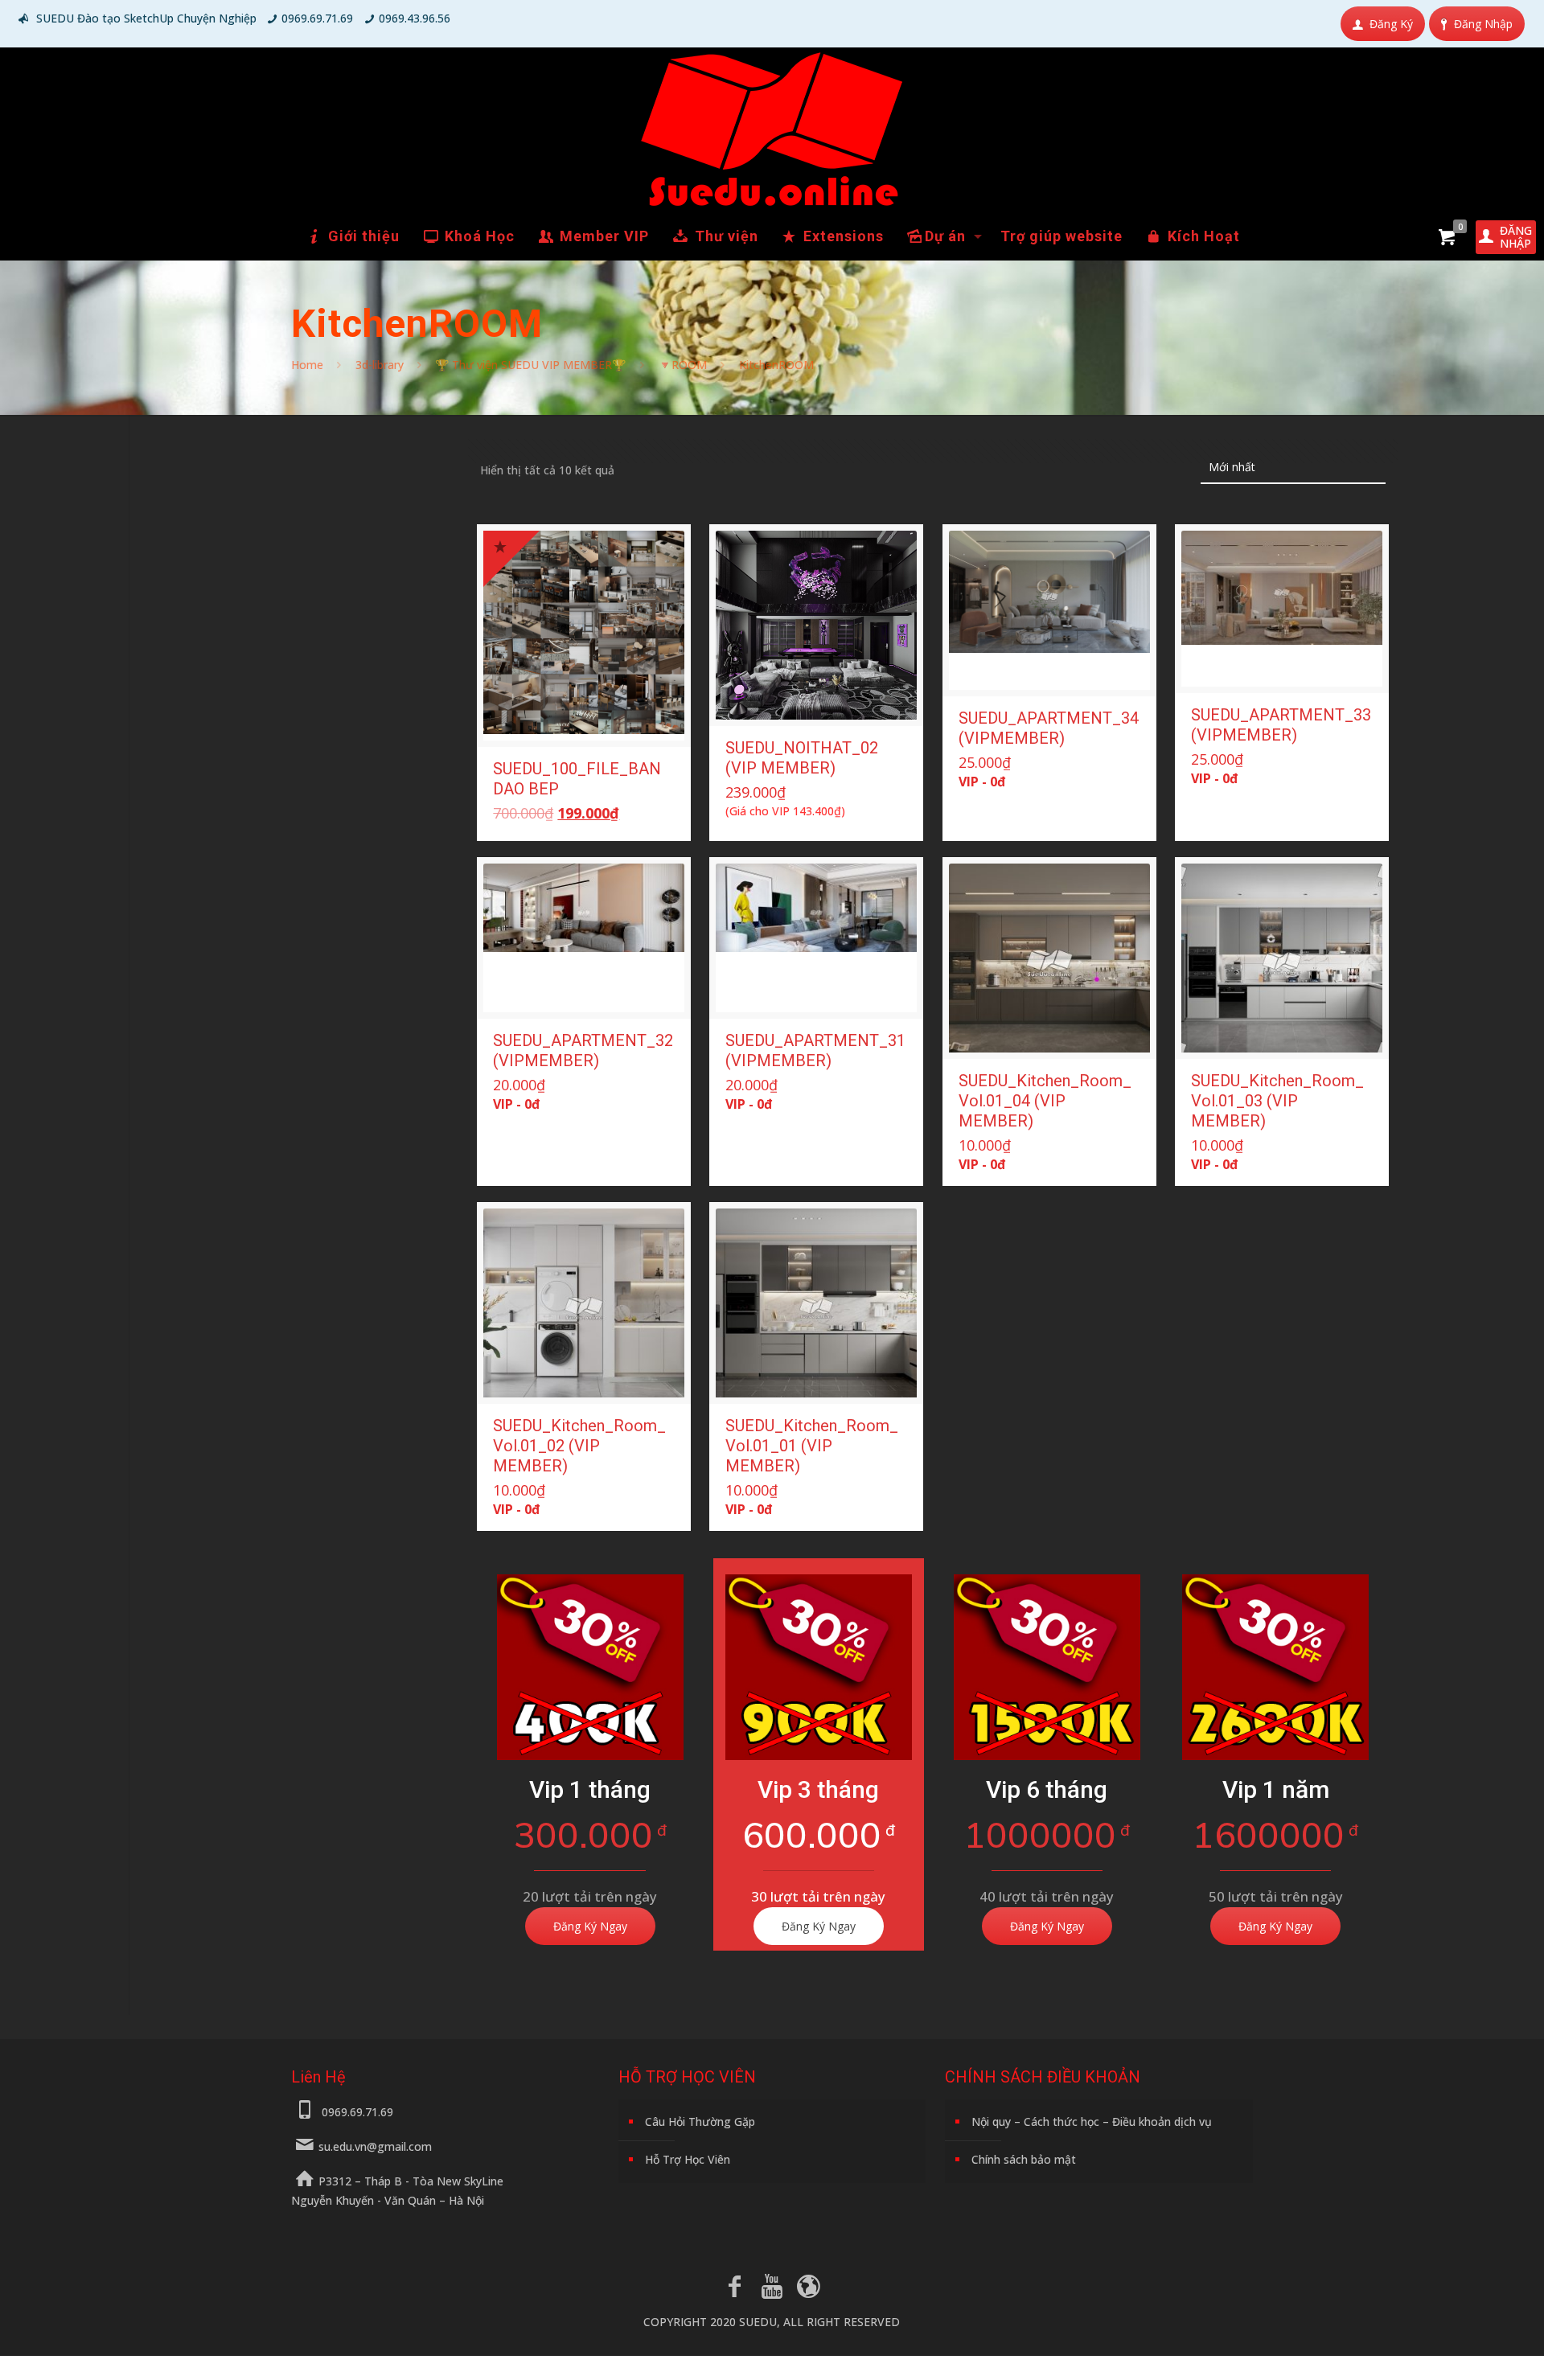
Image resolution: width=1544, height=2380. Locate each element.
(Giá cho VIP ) (785, 811)
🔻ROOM (682, 365)
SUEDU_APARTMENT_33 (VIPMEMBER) (1281, 725)
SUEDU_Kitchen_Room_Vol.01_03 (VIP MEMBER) (1277, 1101)
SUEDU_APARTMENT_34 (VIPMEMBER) (1049, 728)
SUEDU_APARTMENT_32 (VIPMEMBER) (583, 1050)
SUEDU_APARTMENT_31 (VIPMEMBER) (815, 1050)
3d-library (380, 365)
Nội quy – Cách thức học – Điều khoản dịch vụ (1092, 2121)
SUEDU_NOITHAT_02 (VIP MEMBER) (802, 758)
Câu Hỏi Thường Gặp (700, 2121)
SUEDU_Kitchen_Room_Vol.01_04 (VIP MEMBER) (1045, 1101)
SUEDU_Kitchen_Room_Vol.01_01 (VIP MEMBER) (812, 1446)
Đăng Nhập (1483, 24)
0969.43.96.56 (415, 18)
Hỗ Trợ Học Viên (688, 2159)
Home (307, 365)
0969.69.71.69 (317, 18)
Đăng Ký (1391, 24)
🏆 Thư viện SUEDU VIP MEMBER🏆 (530, 365)
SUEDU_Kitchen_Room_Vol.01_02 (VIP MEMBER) (579, 1446)
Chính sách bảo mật (1024, 2159)
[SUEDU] (772, 129)
